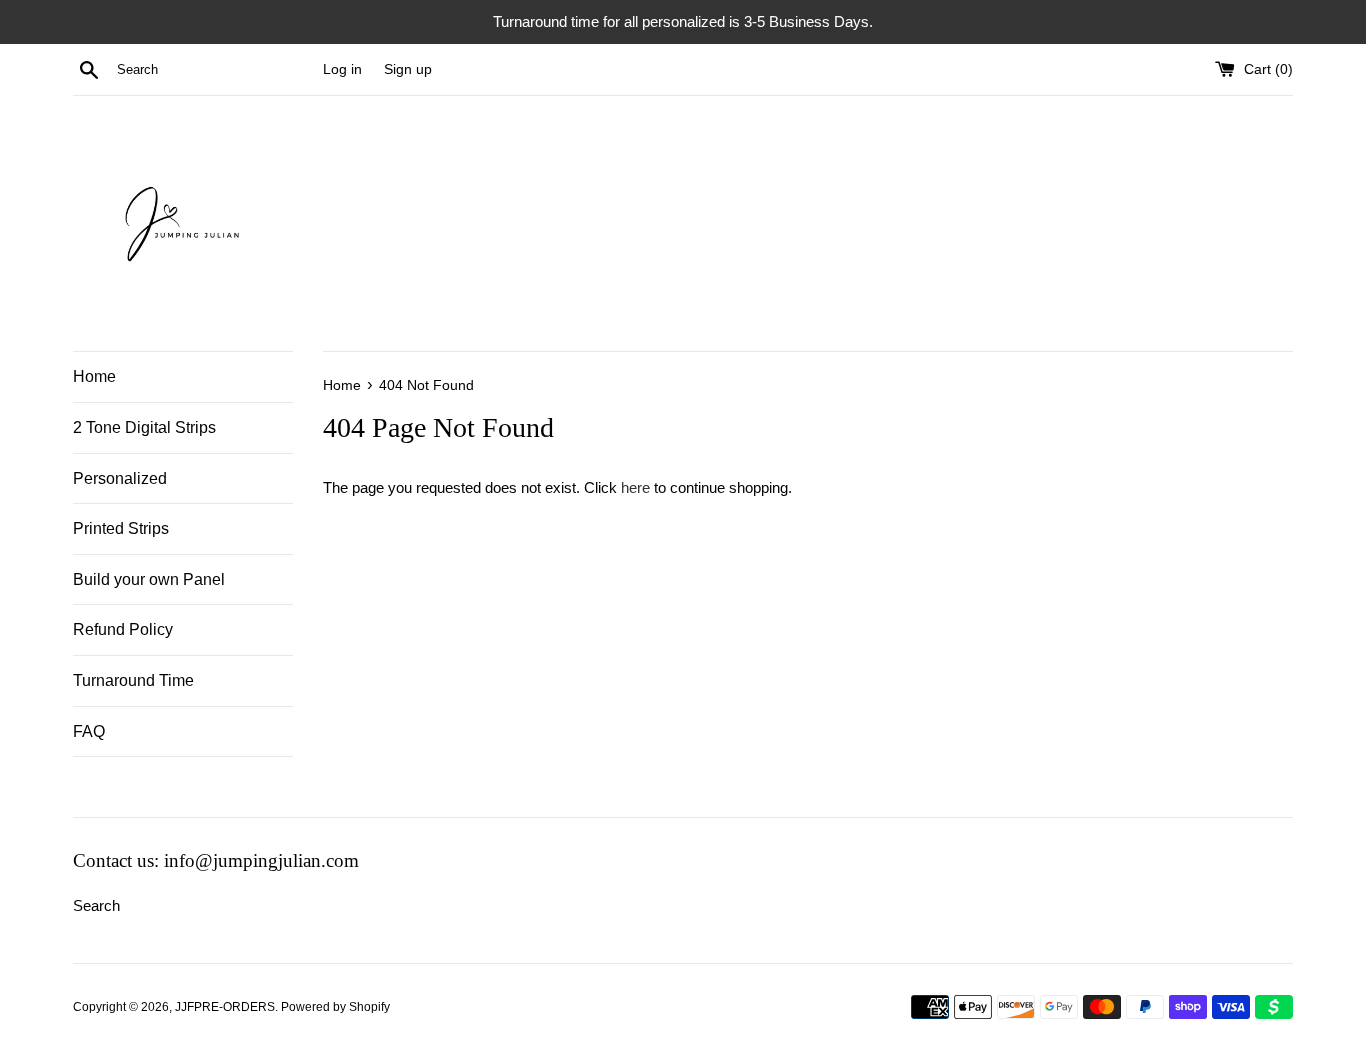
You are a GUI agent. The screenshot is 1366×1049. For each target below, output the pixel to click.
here (635, 487)
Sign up (408, 69)
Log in (342, 69)
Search (96, 905)
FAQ (89, 731)
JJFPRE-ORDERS (225, 1007)
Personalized (120, 478)
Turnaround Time (133, 680)
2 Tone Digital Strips (144, 427)
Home (94, 376)
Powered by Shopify (335, 1007)
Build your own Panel (149, 579)
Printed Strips (121, 528)
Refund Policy (123, 629)
